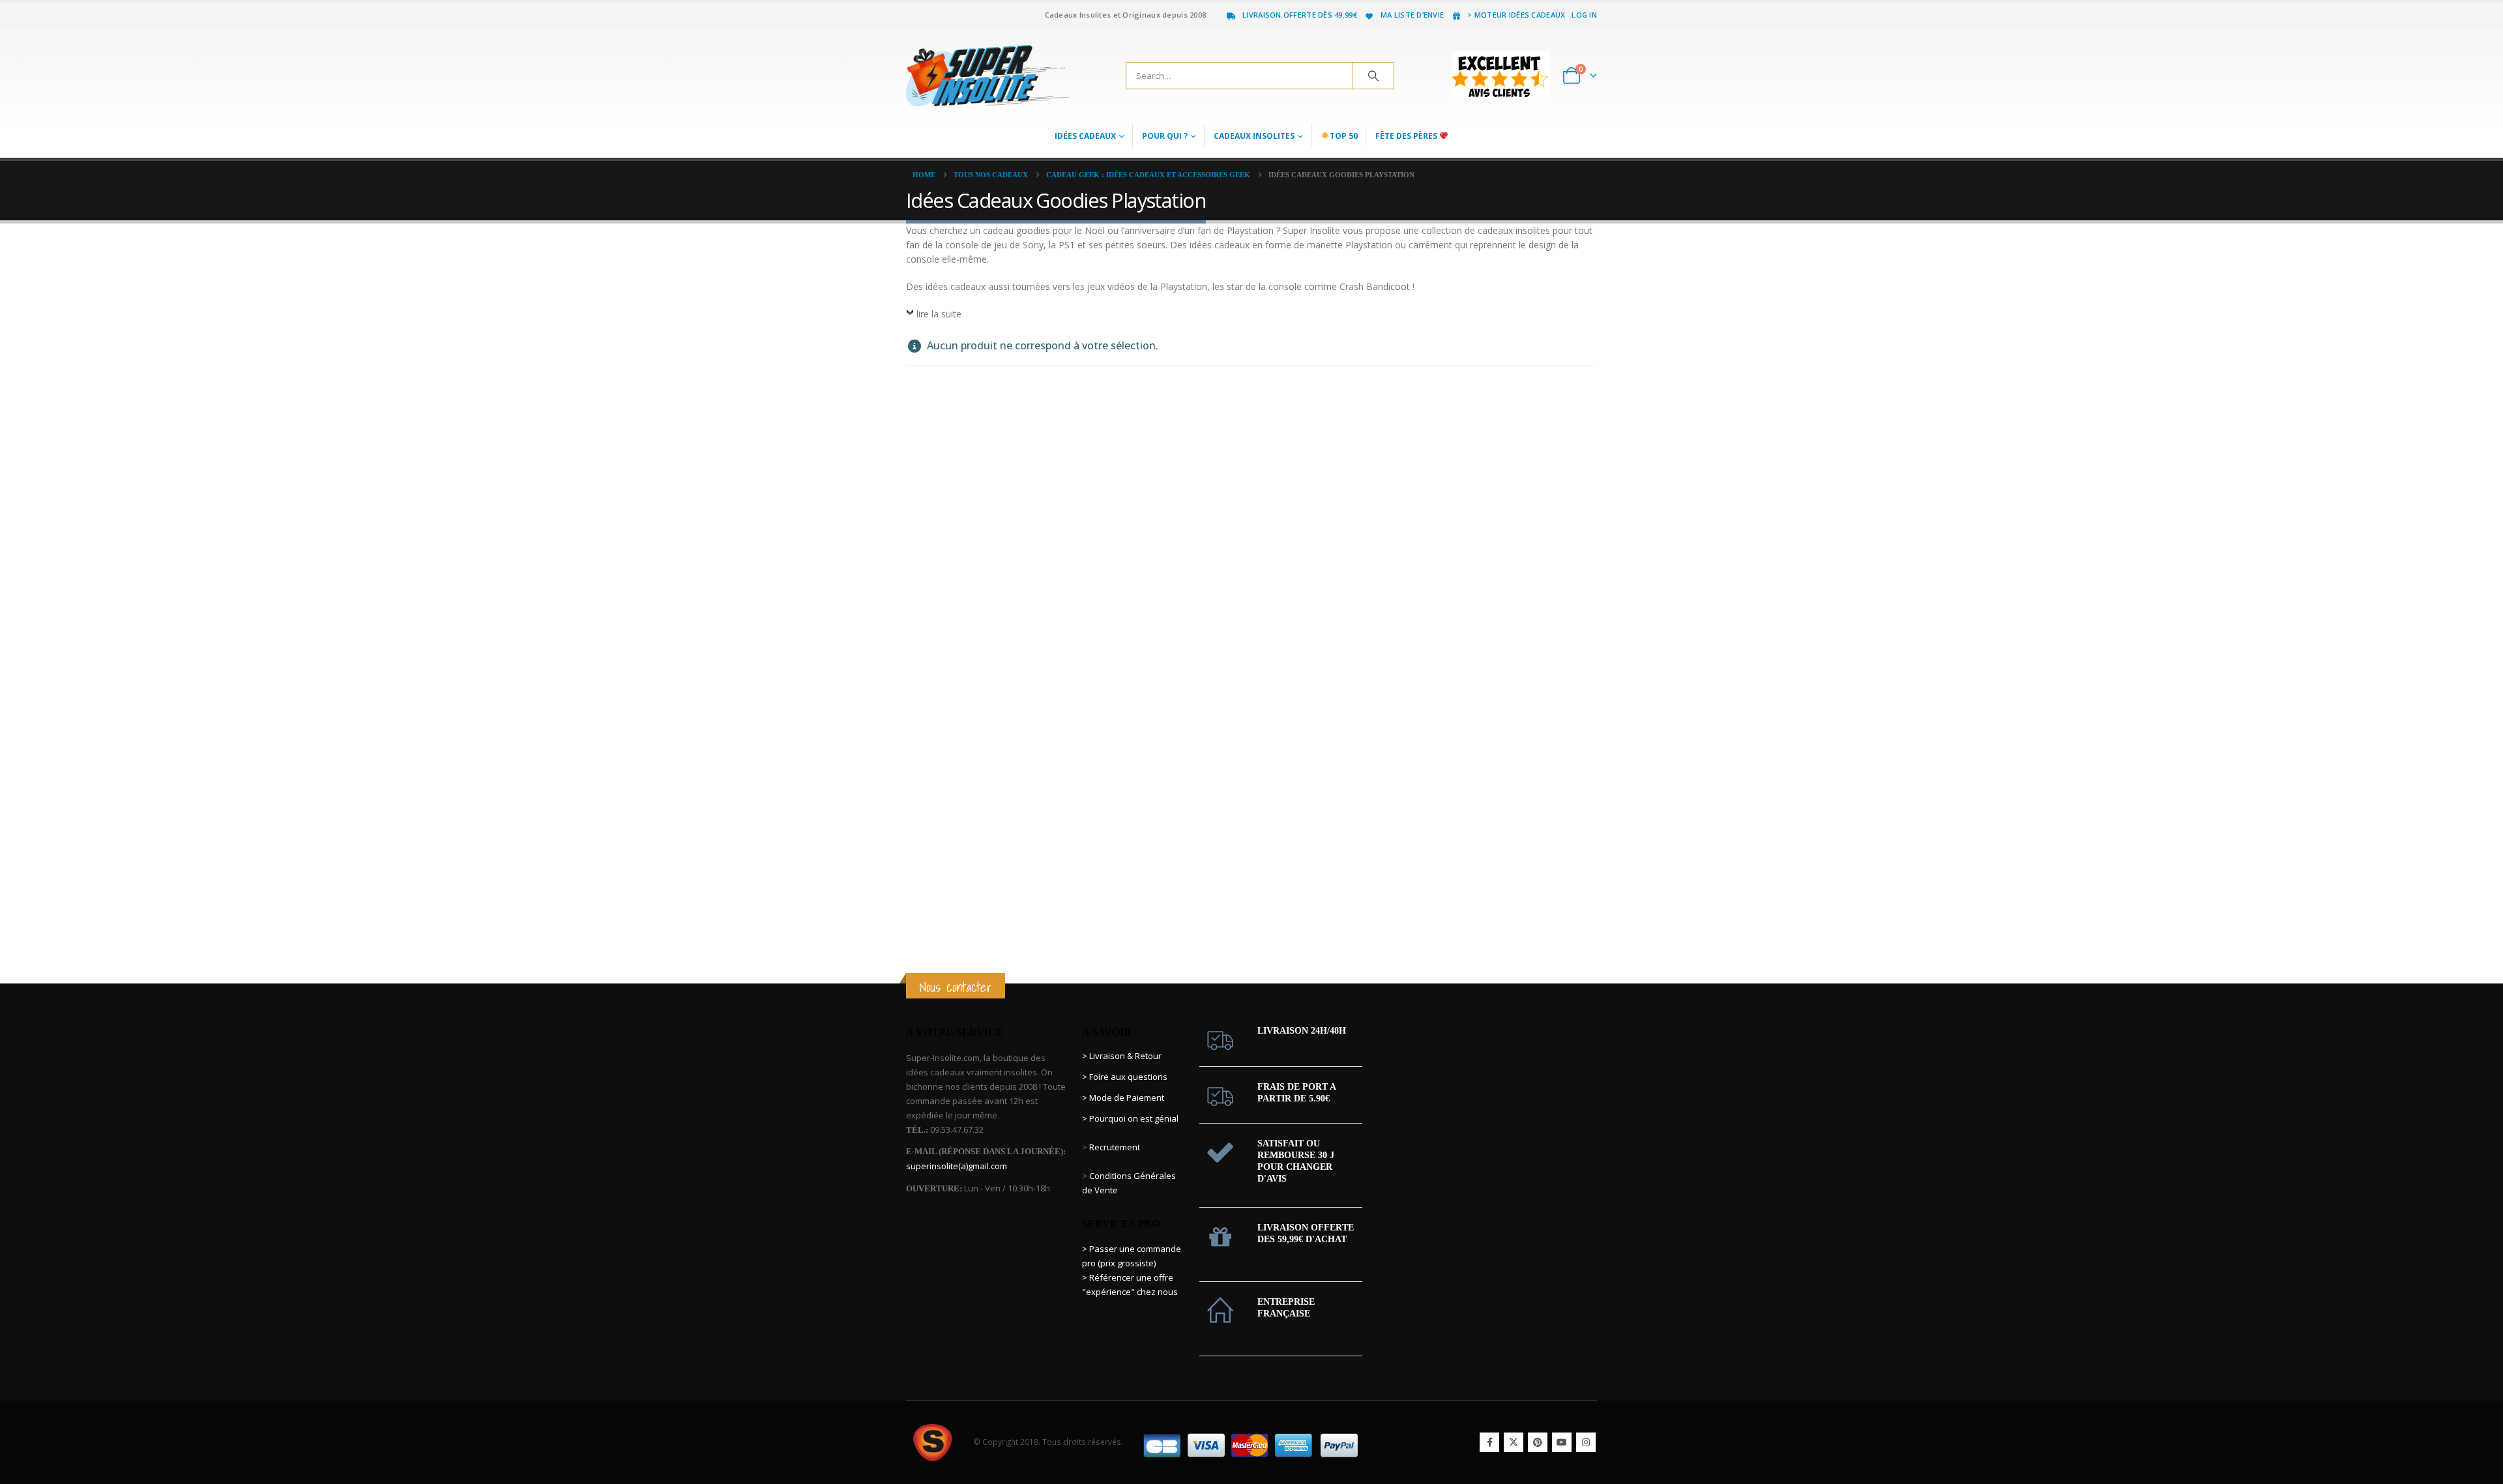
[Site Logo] (988, 76)
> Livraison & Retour (1122, 1056)
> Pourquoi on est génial (1131, 1118)
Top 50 (1344, 136)
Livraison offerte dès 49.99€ (1300, 15)
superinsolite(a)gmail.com (957, 1166)
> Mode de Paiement (1123, 1098)
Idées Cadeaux (1085, 136)
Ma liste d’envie (1412, 15)
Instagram (1586, 1442)
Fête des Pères (1407, 136)
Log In (1584, 15)
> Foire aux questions (1125, 1077)
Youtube (1562, 1442)
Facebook (1489, 1442)
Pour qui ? (1165, 136)
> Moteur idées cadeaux (1516, 15)
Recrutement (1115, 1147)
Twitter (1514, 1442)
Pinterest (1538, 1442)
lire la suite (939, 314)
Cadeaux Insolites (1254, 136)
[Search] (1373, 76)
